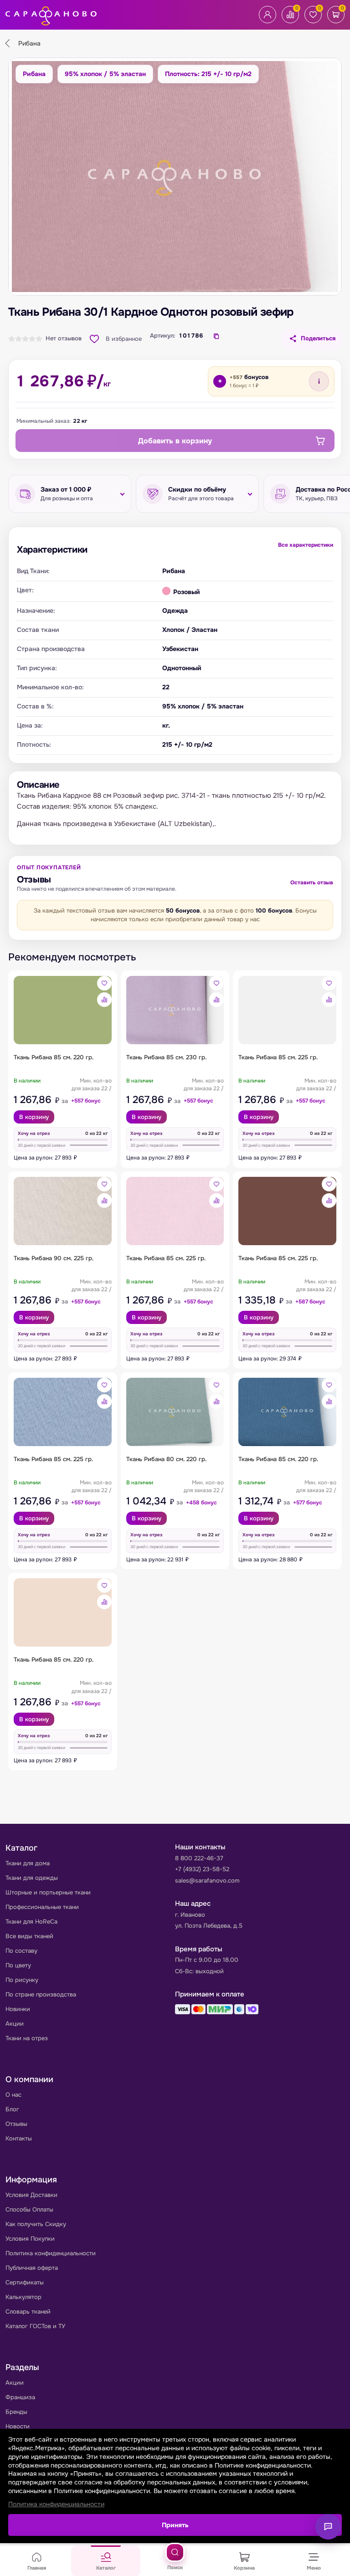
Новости (18, 2426)
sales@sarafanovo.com (207, 1881)
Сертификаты (25, 2282)
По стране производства (41, 1994)
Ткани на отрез (27, 2038)
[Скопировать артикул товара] (216, 336)
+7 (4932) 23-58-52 (202, 1869)
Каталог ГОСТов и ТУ (35, 2326)
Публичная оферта (32, 2268)
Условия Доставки (31, 2195)
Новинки (18, 2009)
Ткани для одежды (32, 1878)
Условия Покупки (30, 2239)
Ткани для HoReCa (31, 1922)
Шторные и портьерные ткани (48, 1892)
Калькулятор (23, 2297)
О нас (13, 2095)
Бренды (16, 2412)
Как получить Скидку (36, 2224)
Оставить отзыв (312, 883)
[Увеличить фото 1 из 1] (175, 177)
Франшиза (20, 2397)
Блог (12, 2109)
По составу (21, 1951)
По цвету (18, 1965)
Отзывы (16, 2124)
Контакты (19, 2138)
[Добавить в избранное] (104, 983)
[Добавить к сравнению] (104, 1000)
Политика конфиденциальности (51, 2253)
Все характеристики (306, 545)
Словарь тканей (28, 2312)
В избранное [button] (124, 339)
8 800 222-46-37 (199, 1858)
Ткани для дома (28, 1863)
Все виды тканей (29, 1936)
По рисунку (22, 1980)
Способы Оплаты (29, 2209)
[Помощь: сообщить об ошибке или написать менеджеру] (328, 2527)
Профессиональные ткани (42, 1907)
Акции (15, 2024)
